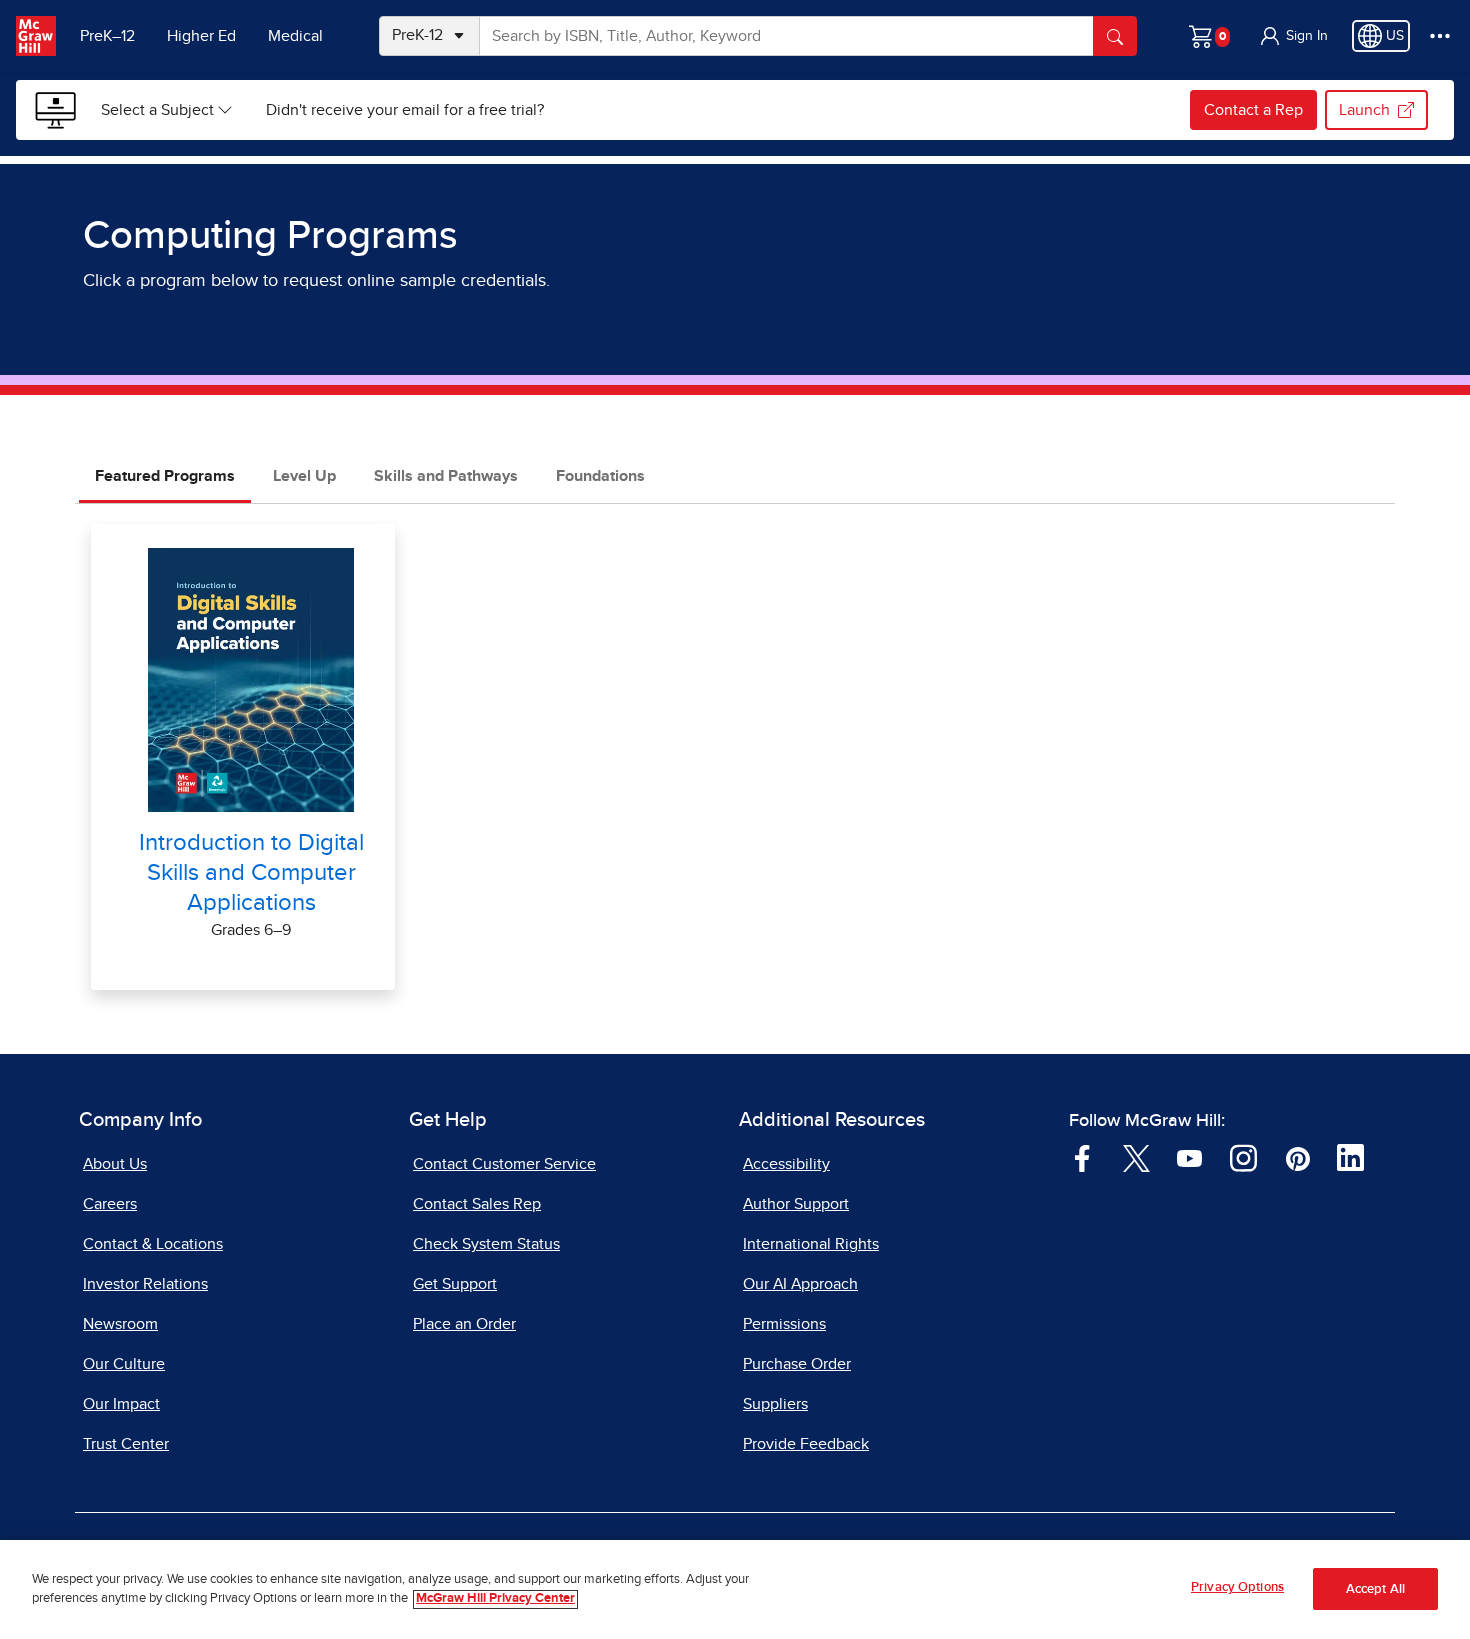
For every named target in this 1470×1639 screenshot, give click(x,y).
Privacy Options (1237, 1587)
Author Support (796, 1204)
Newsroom (120, 1324)
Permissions (784, 1324)
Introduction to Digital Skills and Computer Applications (251, 873)
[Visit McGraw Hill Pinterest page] (1297, 1157)
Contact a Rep (1253, 110)
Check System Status (486, 1244)
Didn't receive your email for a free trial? (405, 110)
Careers (110, 1204)
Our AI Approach (800, 1284)
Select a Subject (157, 110)
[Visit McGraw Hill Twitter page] (1136, 1157)
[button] (1293, 36)
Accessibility (786, 1164)
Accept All (1375, 1589)
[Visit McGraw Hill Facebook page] (1082, 1157)
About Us (115, 1164)
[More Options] (1440, 36)
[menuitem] (167, 110)
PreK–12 (107, 36)
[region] (735, 1589)
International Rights (811, 1244)
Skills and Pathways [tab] (446, 476)
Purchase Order (797, 1364)
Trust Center (126, 1444)
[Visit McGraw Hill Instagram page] (1243, 1157)
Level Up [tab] (304, 476)
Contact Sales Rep (477, 1204)
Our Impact (121, 1404)
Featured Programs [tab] (165, 476)
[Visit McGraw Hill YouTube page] (1189, 1157)
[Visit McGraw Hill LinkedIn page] (1350, 1157)
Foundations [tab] (600, 476)
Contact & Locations (153, 1244)
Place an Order (464, 1324)
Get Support (455, 1284)
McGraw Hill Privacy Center (495, 1599)
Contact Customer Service (504, 1164)
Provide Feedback (806, 1444)
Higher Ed (201, 36)
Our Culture (124, 1364)
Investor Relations (145, 1284)
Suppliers (775, 1404)
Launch (1364, 110)
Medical (295, 36)
